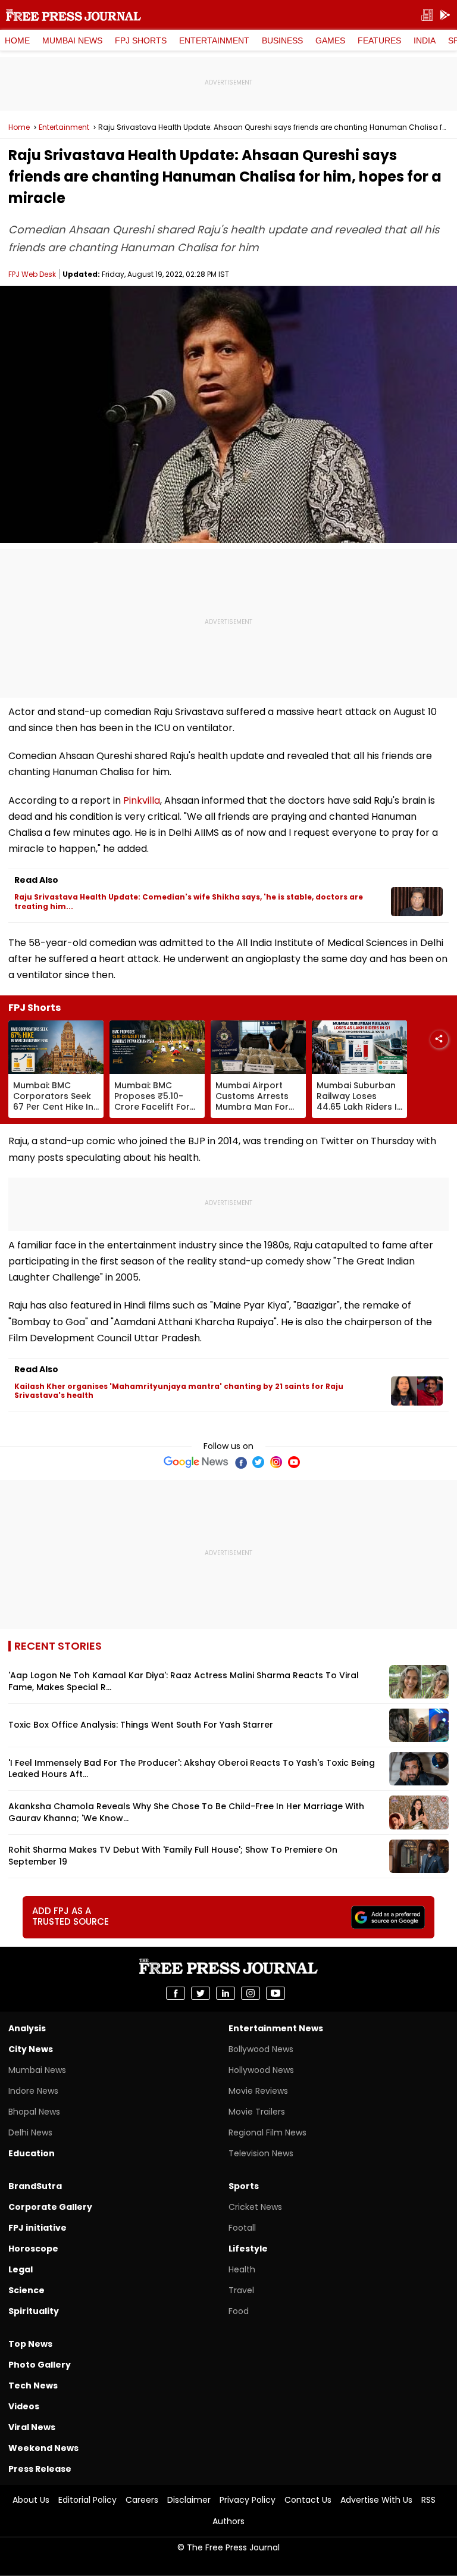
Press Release (40, 2469)
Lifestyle (248, 2249)
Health (242, 2269)
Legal (21, 2269)
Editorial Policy (87, 2500)
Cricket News (255, 2207)
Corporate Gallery (50, 2207)
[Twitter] (258, 1462)
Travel (241, 2290)
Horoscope (33, 2249)
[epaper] (427, 15)
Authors (228, 2521)
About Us (31, 2500)
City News (31, 2049)
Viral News (32, 2427)
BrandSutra (35, 2186)
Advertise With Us (376, 2500)
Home (17, 40)
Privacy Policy (248, 2500)
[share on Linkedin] (226, 1993)
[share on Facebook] (176, 1993)
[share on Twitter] (201, 1993)
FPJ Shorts (141, 40)
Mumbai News (72, 40)
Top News (30, 2344)
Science (26, 2290)
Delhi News (30, 2132)
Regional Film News (267, 2132)
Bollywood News (261, 2049)
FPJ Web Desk (32, 274)
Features (379, 40)
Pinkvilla (142, 800)
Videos (24, 2406)
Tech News (33, 2385)
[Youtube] (294, 1462)
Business (282, 40)
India (425, 40)
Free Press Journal (73, 15)
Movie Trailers (257, 2112)
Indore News (33, 2091)
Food (239, 2311)
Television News (261, 2153)
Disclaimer (189, 2500)
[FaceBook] (240, 1462)
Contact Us (308, 2500)
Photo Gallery (40, 2365)
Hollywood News (261, 2070)
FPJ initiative (37, 2228)
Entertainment (214, 40)
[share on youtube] (276, 1993)
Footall (242, 2228)
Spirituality (34, 2311)
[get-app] (445, 15)
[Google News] (196, 1462)
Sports (244, 2186)
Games (330, 40)
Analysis (27, 2028)
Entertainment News (276, 2028)
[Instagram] (276, 1462)
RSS (428, 2500)
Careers (142, 2500)
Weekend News (43, 2448)
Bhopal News (34, 2112)
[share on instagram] (251, 1993)
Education (32, 2153)
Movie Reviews (258, 2091)
